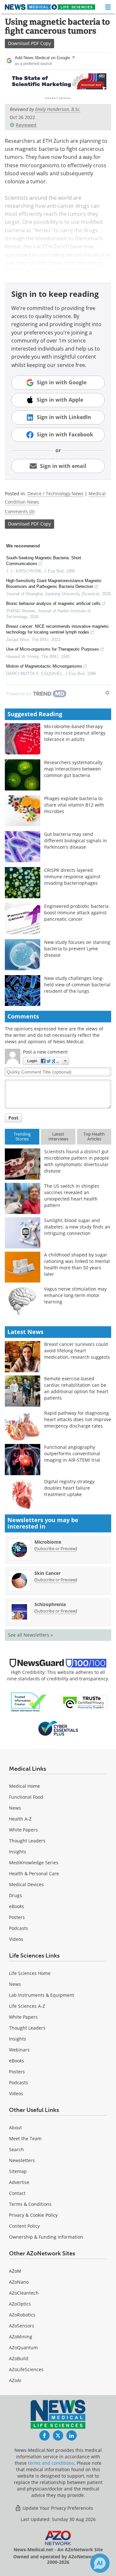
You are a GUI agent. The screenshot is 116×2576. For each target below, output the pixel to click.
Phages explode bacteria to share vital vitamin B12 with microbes (74, 805)
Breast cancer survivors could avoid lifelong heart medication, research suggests (77, 1351)
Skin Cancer (48, 1573)
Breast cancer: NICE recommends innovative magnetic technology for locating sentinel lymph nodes (58, 629)
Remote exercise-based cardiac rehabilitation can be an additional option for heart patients (76, 1388)
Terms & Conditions (30, 2204)
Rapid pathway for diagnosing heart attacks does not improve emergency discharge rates (78, 1419)
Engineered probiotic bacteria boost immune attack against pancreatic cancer (76, 913)
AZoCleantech (24, 2293)
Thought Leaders (27, 1841)
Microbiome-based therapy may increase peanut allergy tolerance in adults (75, 733)
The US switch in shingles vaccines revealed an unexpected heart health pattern (72, 1196)
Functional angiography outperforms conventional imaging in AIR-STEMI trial (72, 1453)
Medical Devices (26, 1884)
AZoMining (21, 2337)
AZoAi (15, 2380)
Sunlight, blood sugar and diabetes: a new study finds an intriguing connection (77, 1227)
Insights (18, 1852)
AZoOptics (20, 2304)
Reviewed (26, 125)
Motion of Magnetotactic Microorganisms (44, 666)
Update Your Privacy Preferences (57, 2508)
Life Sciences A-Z (27, 2006)
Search (16, 2149)
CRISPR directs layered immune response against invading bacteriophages (72, 877)
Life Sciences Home (30, 1973)
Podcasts (19, 1928)
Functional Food (26, 1797)
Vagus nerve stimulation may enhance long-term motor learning (75, 1295)
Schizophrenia (50, 1604)
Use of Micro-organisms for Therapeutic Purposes (53, 649)
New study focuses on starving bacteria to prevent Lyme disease (77, 949)
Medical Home (24, 1786)
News (15, 1808)
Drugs (15, 1895)
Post (13, 1118)
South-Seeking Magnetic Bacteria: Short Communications (44, 561)
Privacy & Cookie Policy (33, 2215)
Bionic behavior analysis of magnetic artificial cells (53, 603)
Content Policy (24, 2226)
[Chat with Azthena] (100, 2563)
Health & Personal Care (34, 1873)
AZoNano (19, 2282)
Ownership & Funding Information (46, 2237)
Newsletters (22, 2160)
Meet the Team (25, 2138)
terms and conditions (51, 2463)
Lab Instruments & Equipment (42, 1995)
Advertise (19, 2182)
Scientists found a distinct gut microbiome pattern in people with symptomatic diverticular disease (77, 1161)
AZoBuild (19, 2358)
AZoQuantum (23, 2348)
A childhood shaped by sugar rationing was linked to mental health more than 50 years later (77, 1264)
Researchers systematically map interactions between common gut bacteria (73, 769)
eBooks (17, 1906)
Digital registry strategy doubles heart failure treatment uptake (69, 1488)
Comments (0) (20, 512)
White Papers (23, 1830)
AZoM (15, 2271)
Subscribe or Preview (56, 1548)
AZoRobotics (22, 2315)
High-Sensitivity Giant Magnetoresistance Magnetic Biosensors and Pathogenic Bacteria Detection (54, 584)
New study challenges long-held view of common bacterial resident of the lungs (77, 985)
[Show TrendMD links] (107, 693)
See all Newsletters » (30, 1635)
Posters (17, 1917)
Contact (17, 2193)
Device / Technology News (55, 493)
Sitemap (18, 2171)
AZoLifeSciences (26, 2369)
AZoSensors (22, 2326)
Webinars (19, 2050)
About (15, 2128)
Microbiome (48, 1542)
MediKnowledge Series (34, 1863)
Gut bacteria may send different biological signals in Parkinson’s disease (76, 840)
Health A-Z (20, 1819)
